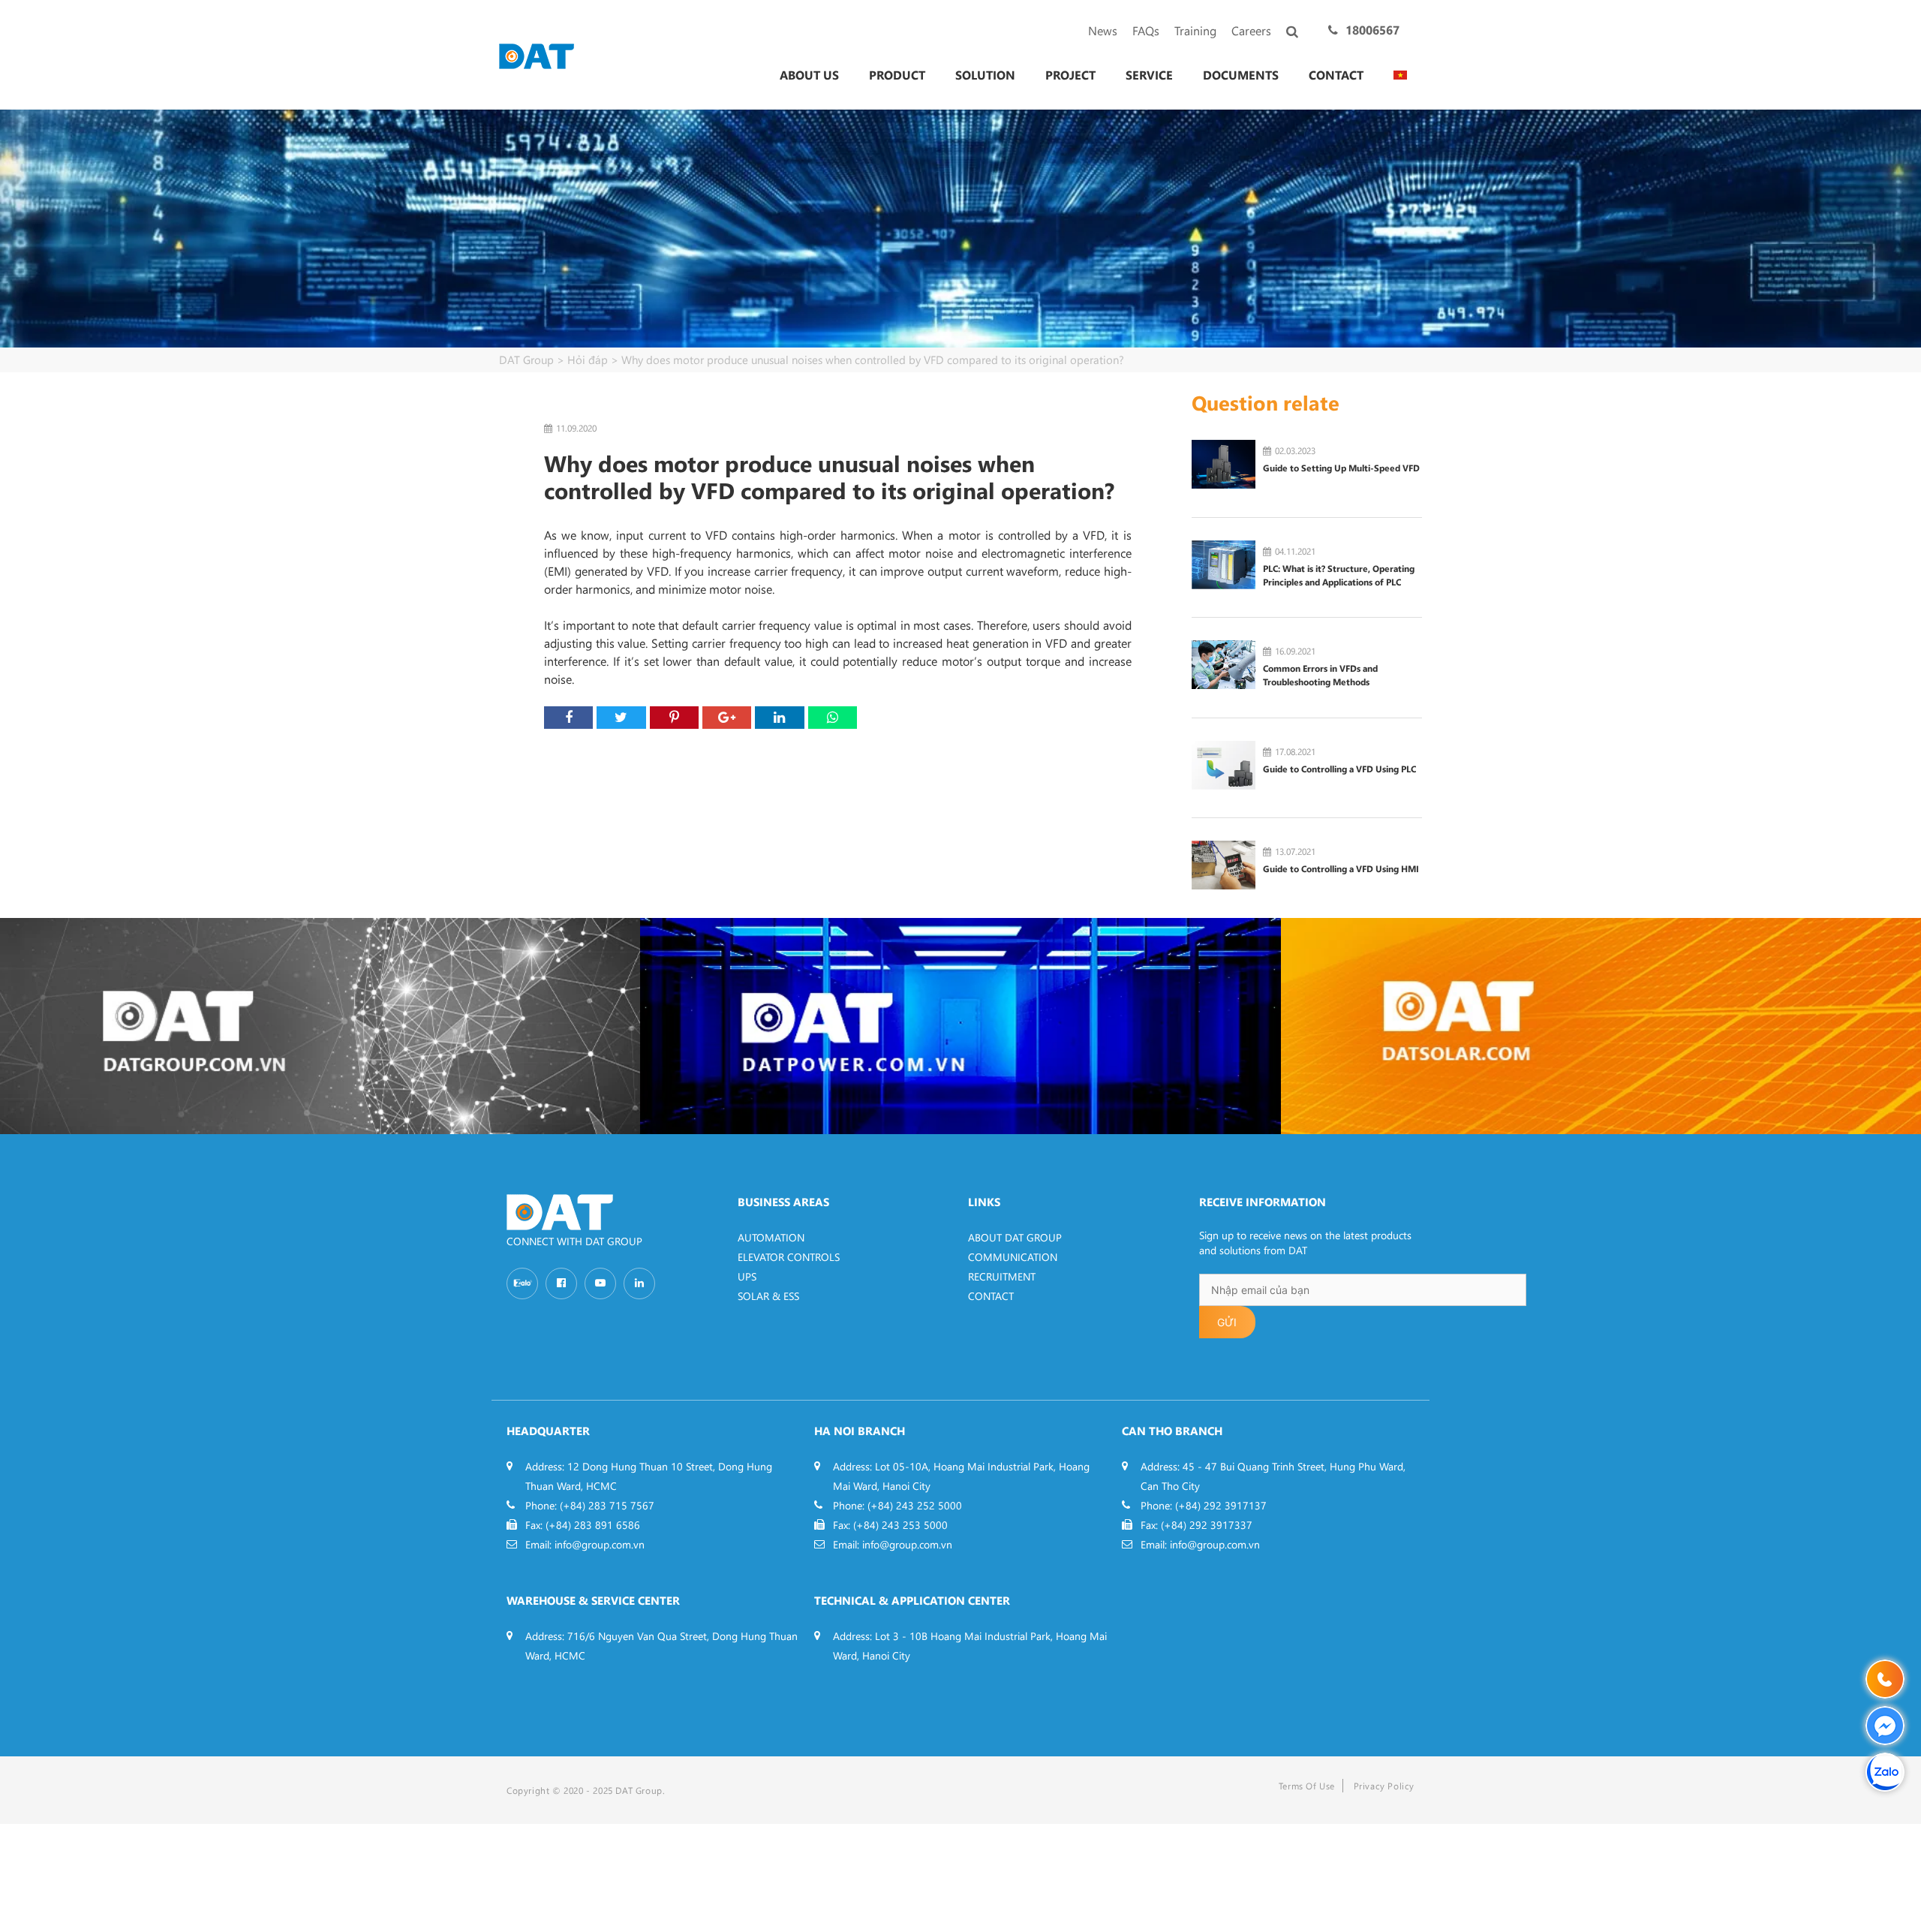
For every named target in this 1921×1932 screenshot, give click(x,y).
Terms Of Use (1307, 1786)
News (1103, 30)
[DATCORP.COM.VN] (320, 1026)
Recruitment (1002, 1276)
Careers (1251, 30)
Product (897, 75)
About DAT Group (1015, 1237)
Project (1070, 75)
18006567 (1372, 30)
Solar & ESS (768, 1296)
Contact (1336, 75)
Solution (985, 75)
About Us (809, 75)
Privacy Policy (1384, 1786)
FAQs (1146, 30)
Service (1149, 75)
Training (1195, 30)
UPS (747, 1276)
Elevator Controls (789, 1257)
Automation (771, 1237)
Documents (1241, 75)
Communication (1013, 1257)
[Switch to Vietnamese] (1400, 75)
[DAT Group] (537, 54)
